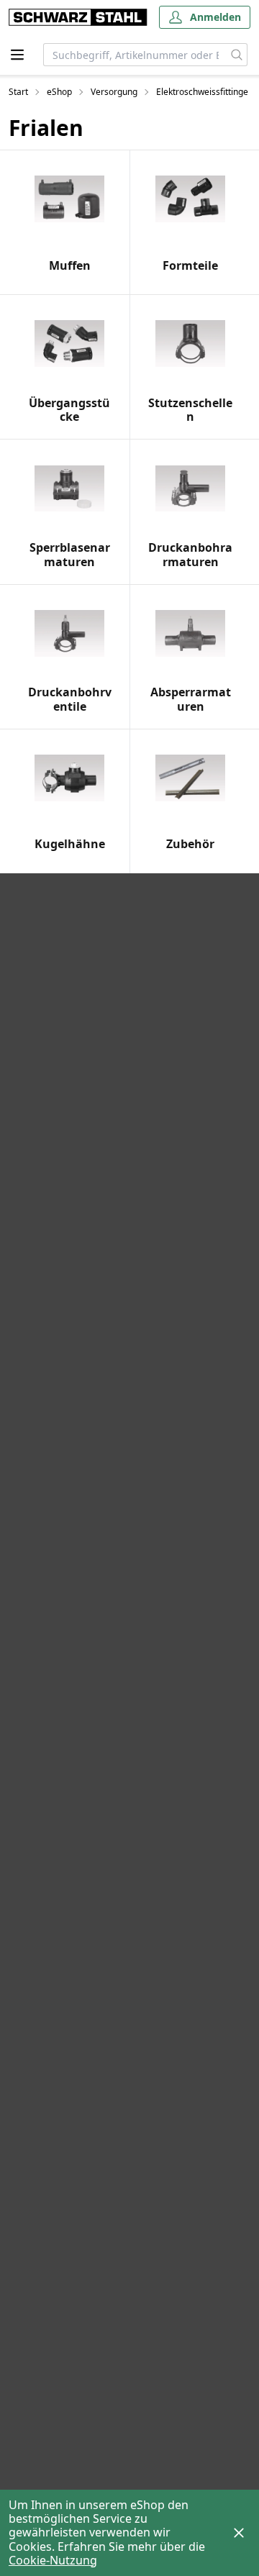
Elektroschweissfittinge (202, 92)
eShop (59, 92)
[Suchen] (237, 55)
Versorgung (114, 92)
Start (18, 92)
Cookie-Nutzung (53, 2560)
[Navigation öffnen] (17, 55)
